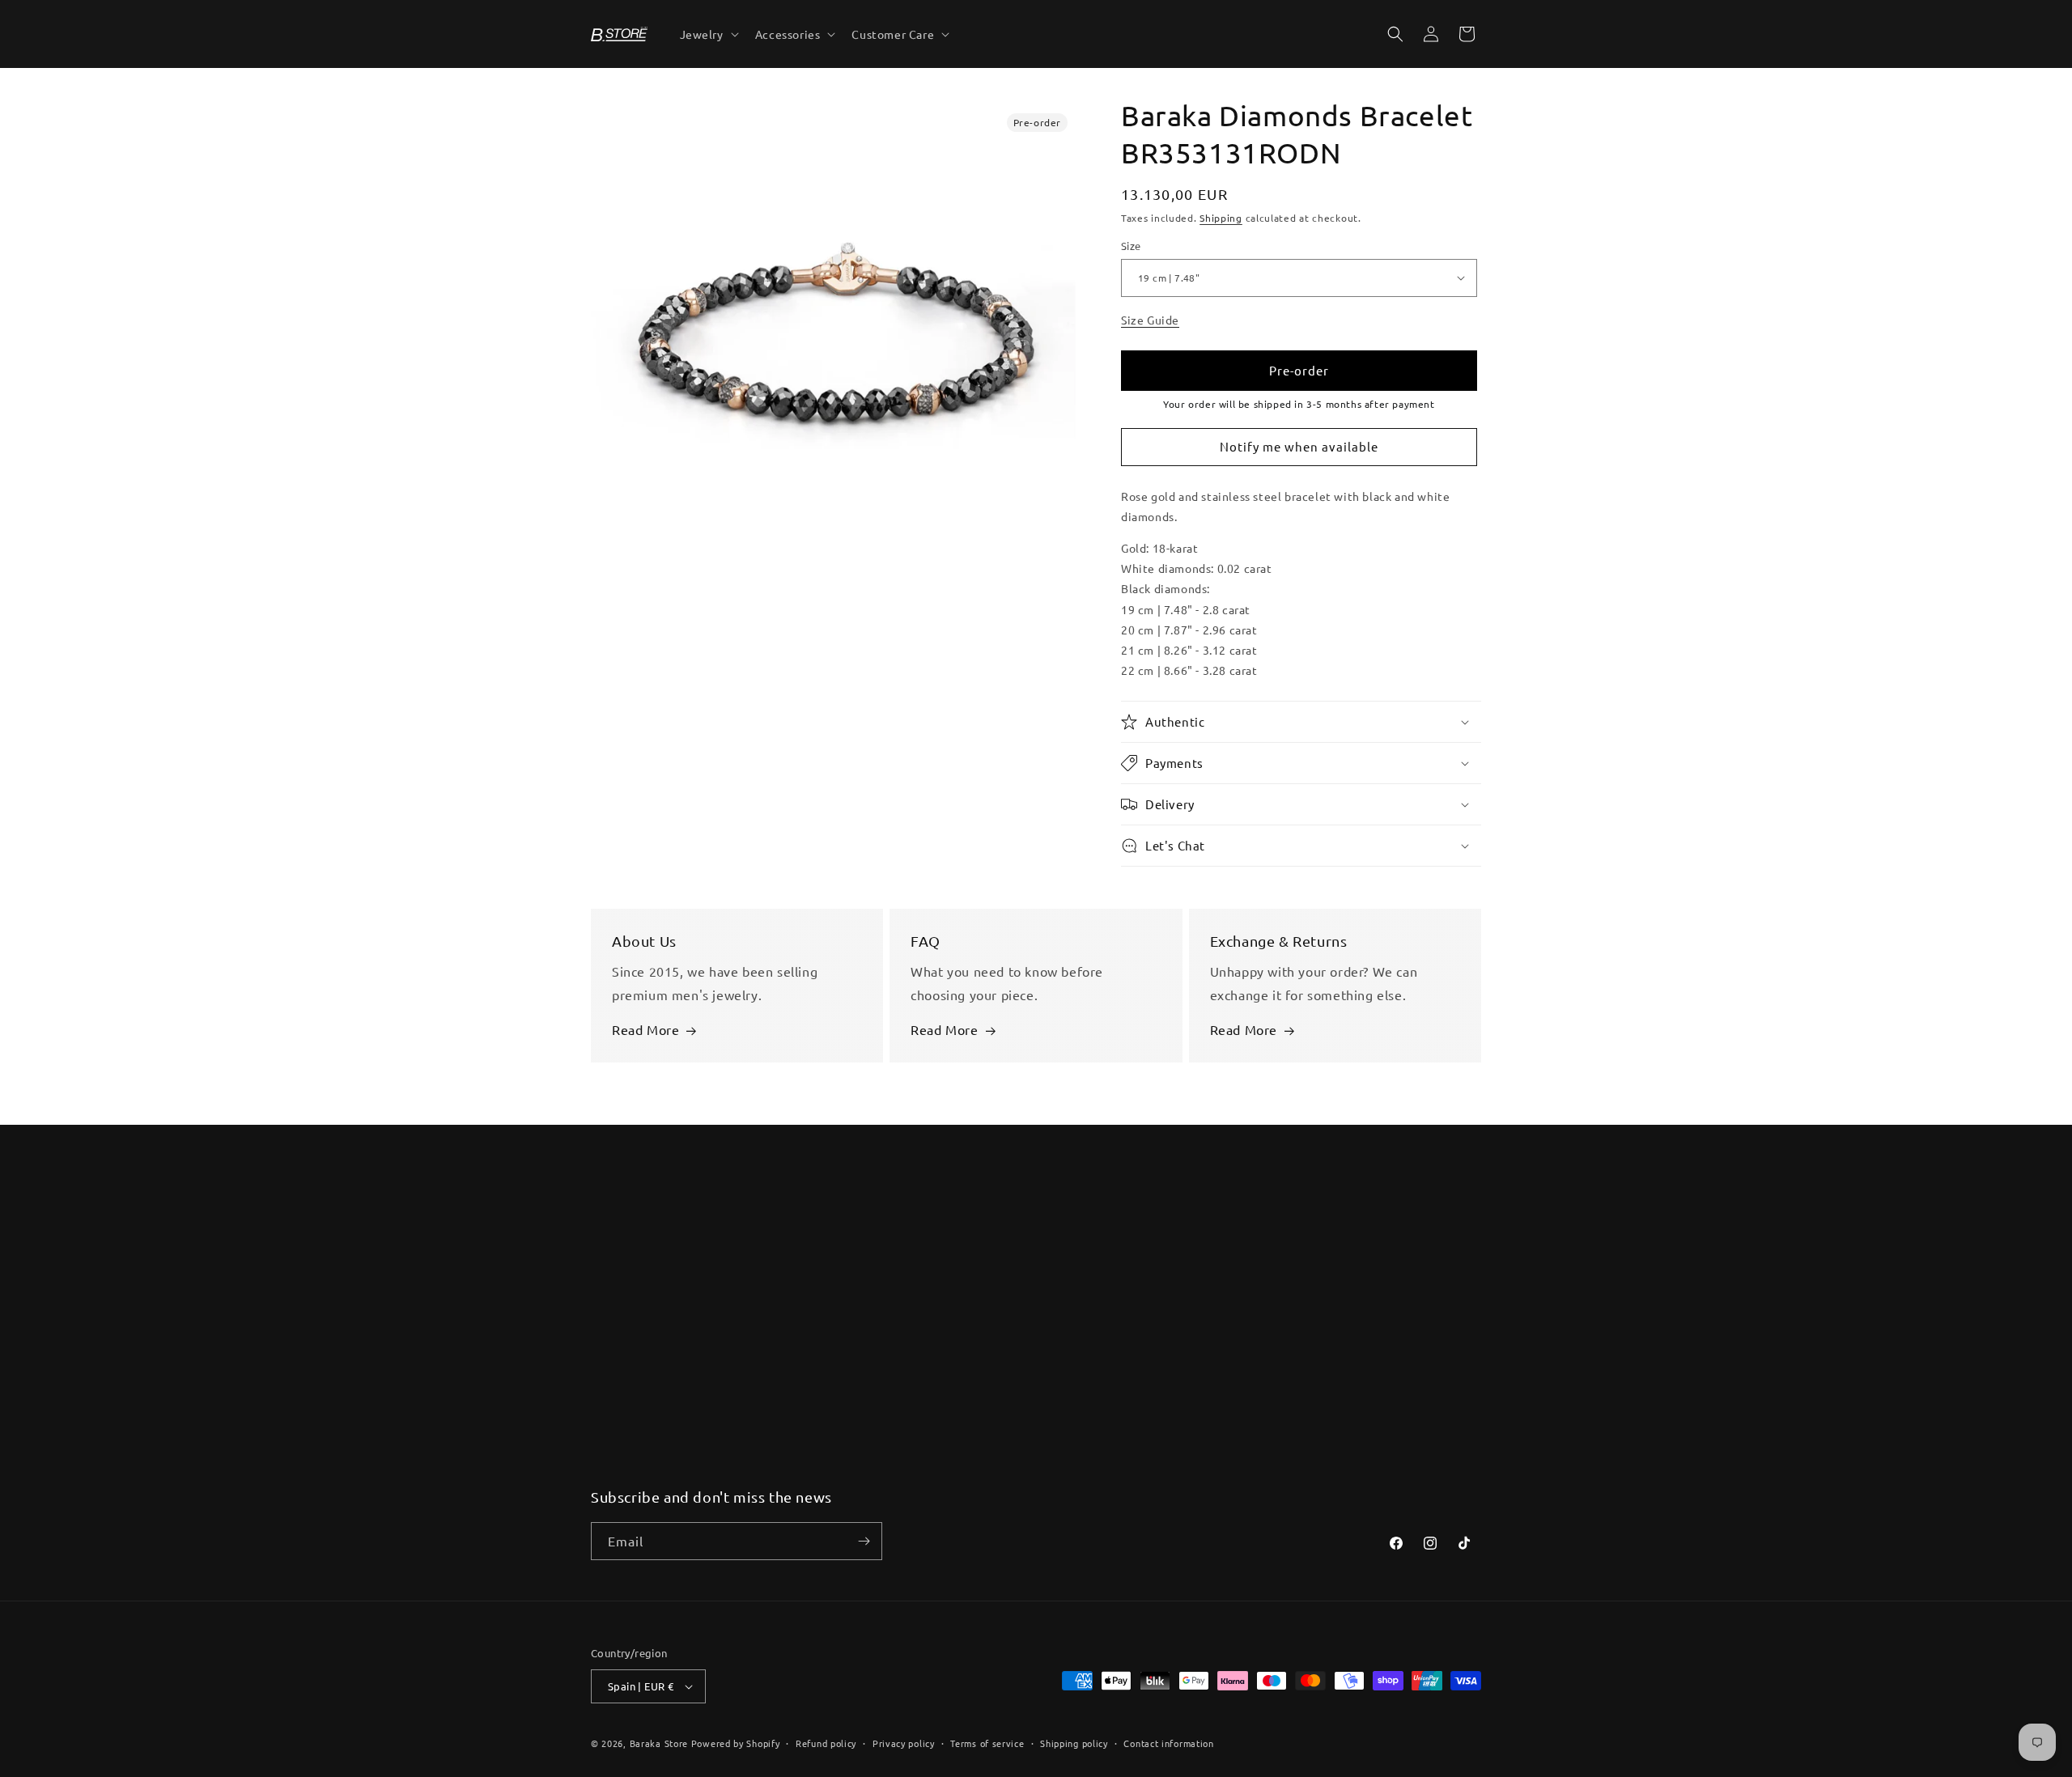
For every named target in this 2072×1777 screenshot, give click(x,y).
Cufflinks (840, 1338)
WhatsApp (1292, 1253)
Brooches (841, 1453)
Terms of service (987, 1743)
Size (1131, 246)
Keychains (843, 1423)
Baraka (1058, 1253)
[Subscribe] (864, 1541)
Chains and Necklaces (875, 1281)
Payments (618, 1310)
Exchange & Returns (646, 1338)
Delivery (614, 1281)
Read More (645, 1030)
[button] (708, 34)
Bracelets (841, 1253)
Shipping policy (1074, 1743)
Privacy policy (904, 1743)
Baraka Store (659, 1743)
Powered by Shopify (736, 1743)
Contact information (1168, 1743)
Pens (828, 1481)
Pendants (841, 1367)
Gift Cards (618, 1367)
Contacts (616, 1253)
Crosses (836, 1310)
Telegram (1289, 1281)
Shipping (1221, 218)
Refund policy (826, 1743)
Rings (830, 1395)
